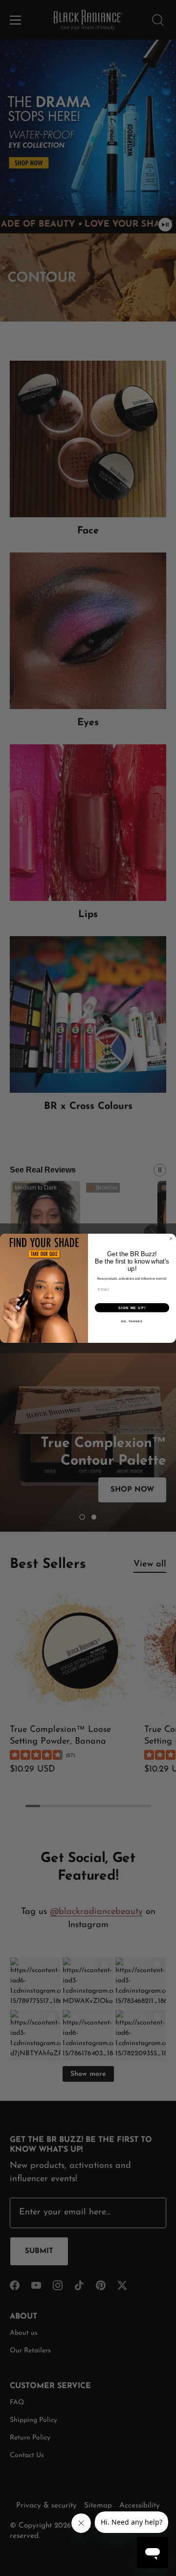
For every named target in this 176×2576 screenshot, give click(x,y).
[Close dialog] (171, 1238)
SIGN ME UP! (132, 1308)
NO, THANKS (132, 1321)
